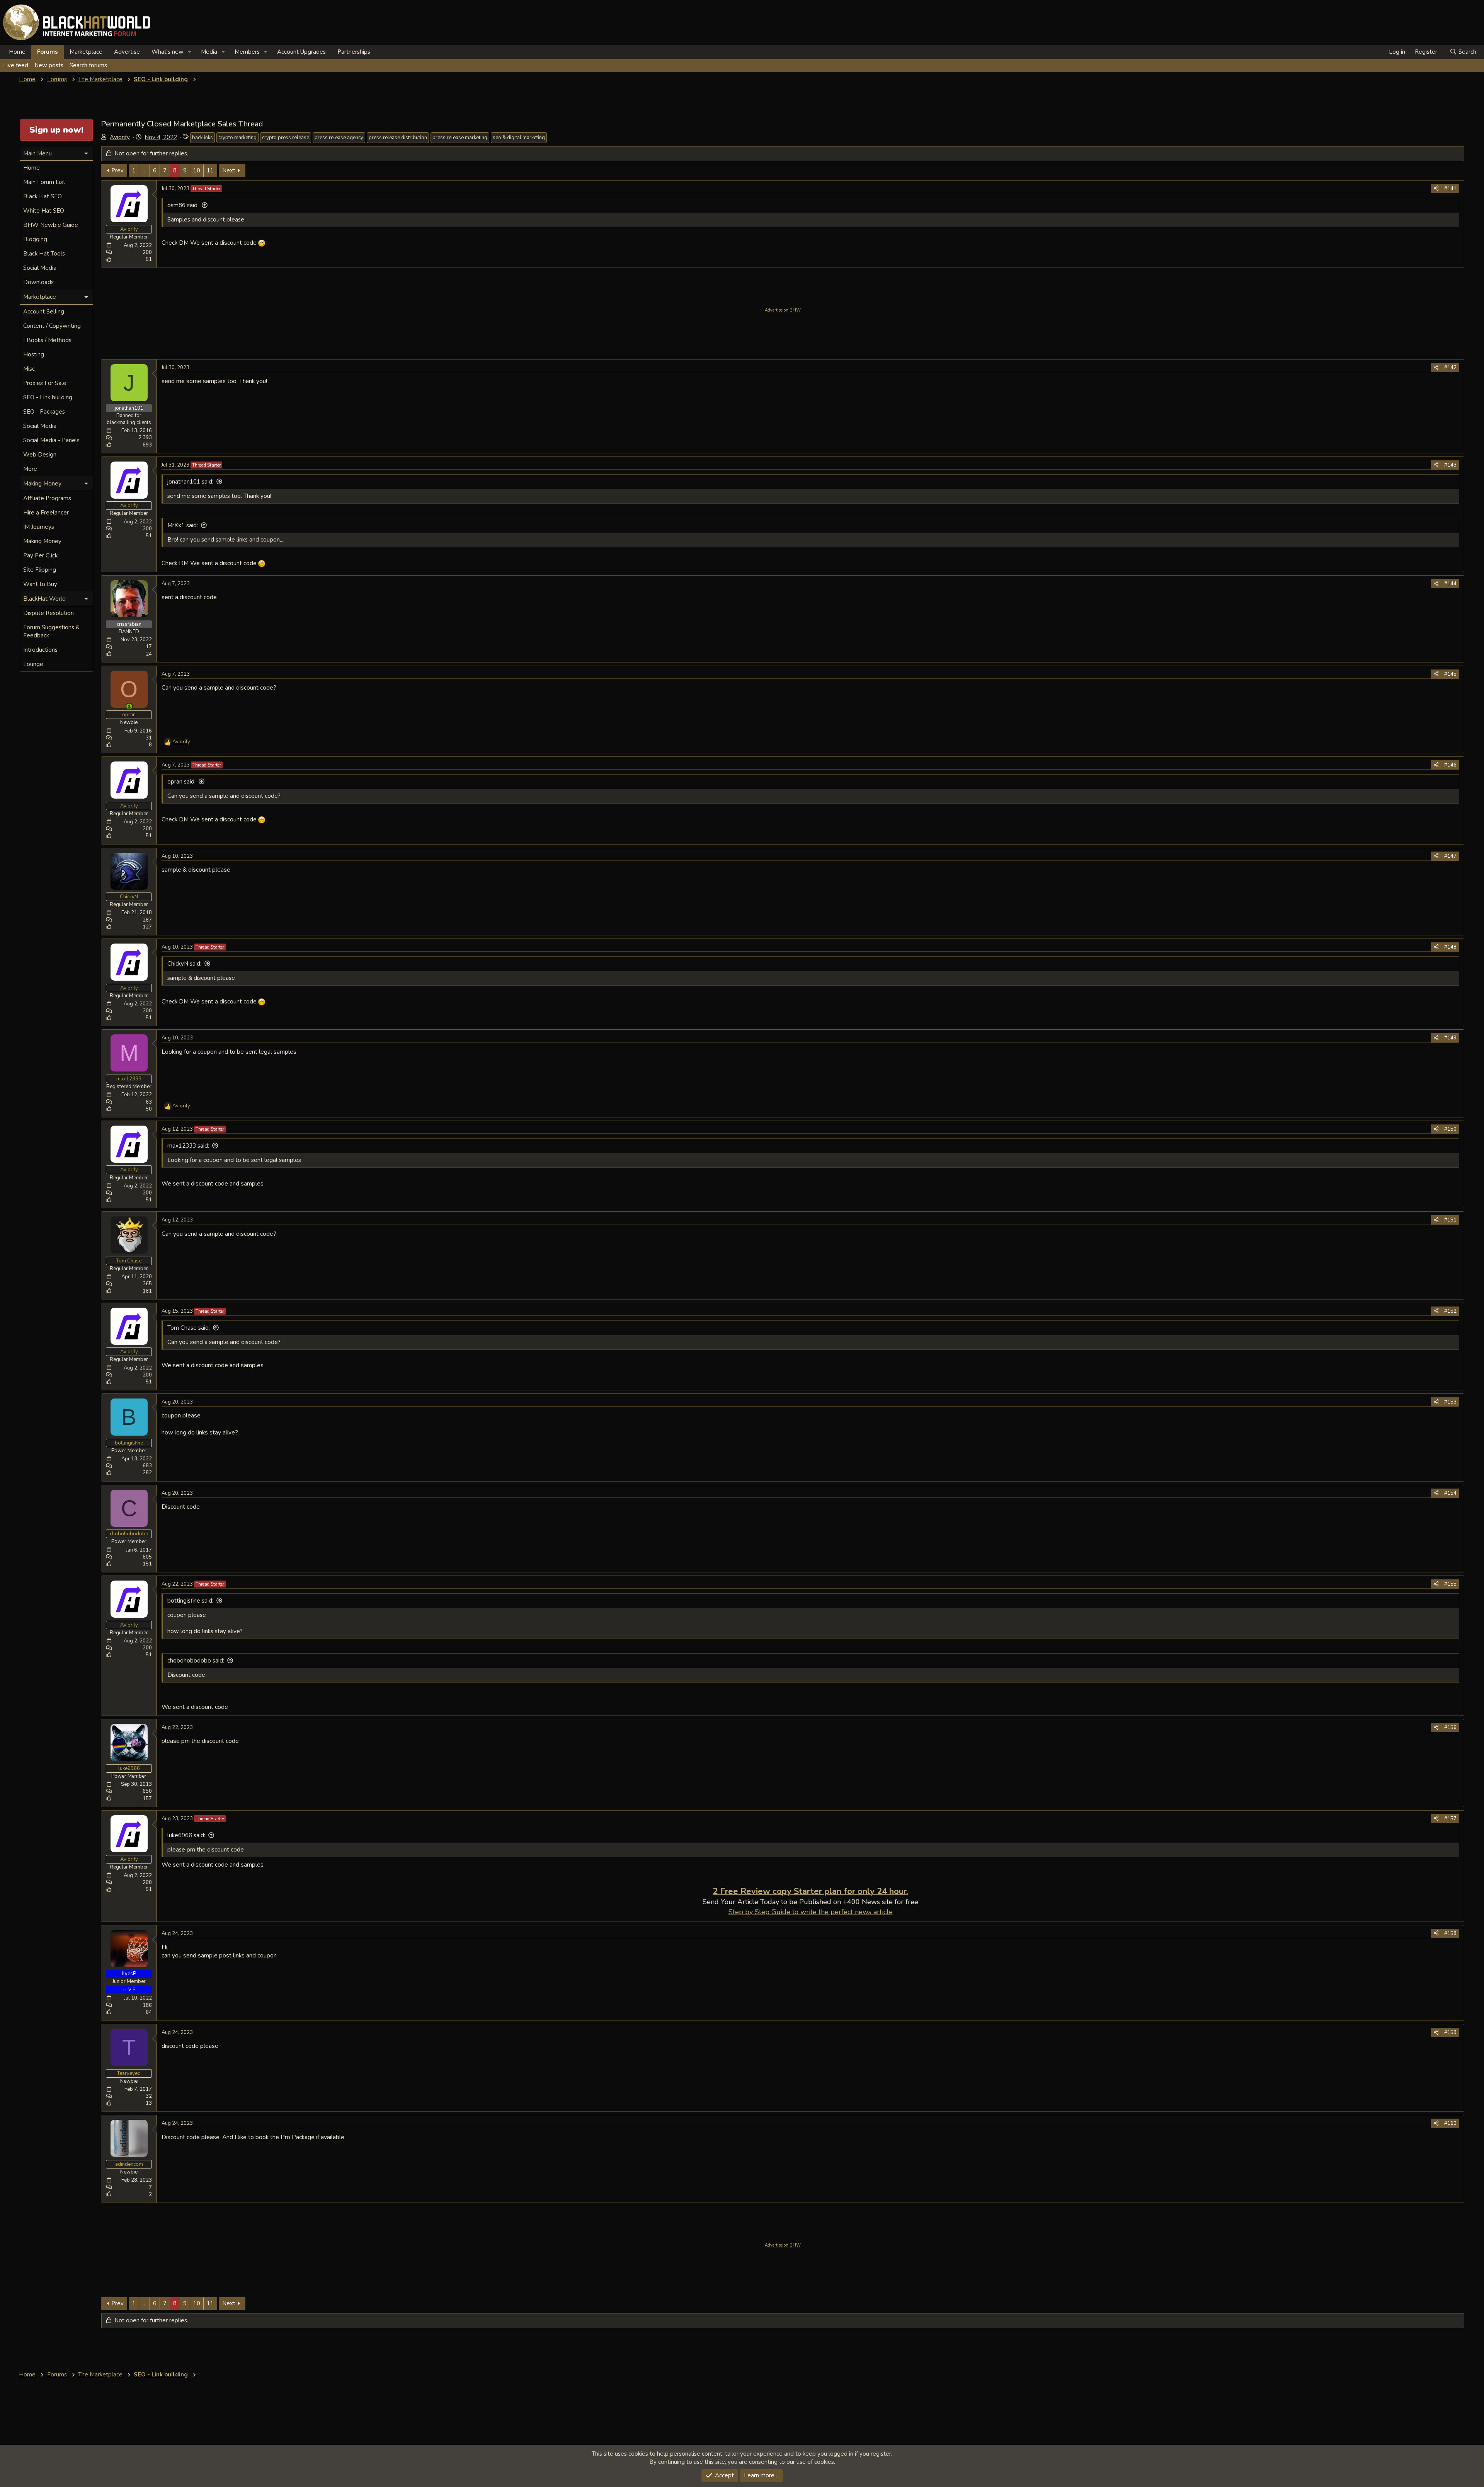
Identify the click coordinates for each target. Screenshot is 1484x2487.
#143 (1450, 465)
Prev (117, 170)
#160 (1450, 2123)
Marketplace (86, 52)
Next (229, 170)
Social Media (40, 268)
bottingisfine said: (190, 1601)
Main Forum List (44, 182)
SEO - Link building (48, 397)
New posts (49, 65)
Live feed (16, 65)
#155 (1450, 1584)
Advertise (127, 52)
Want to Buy (40, 584)
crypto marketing (237, 138)
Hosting (34, 354)
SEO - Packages (44, 412)
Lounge (33, 664)
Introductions (40, 650)
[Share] (1436, 189)
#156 (1450, 1727)
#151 (1450, 1220)
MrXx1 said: (183, 525)
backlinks (203, 138)
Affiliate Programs (47, 498)
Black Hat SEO (43, 196)
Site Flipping (40, 570)
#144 (1450, 584)
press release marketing (460, 138)
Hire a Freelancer (46, 513)
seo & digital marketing (519, 138)
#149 (1450, 1038)
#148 (1450, 947)
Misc (29, 369)
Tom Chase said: (189, 1328)
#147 (1450, 856)
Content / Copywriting (52, 326)
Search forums (88, 65)
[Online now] (129, 706)
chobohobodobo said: (196, 1661)
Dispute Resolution (49, 613)
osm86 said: (183, 205)
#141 (1450, 189)
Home (17, 52)
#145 (1450, 674)
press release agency (339, 138)
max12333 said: (188, 1146)
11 (210, 170)
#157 (1450, 1819)
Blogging (35, 239)
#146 (1450, 765)
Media (209, 52)
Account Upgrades (301, 52)
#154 (1450, 1493)
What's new (168, 52)
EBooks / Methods (47, 340)
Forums (48, 52)
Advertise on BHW (783, 310)
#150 (1450, 1129)
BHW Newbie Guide (51, 225)
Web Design (40, 455)
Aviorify (120, 137)
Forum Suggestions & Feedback (51, 631)
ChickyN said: (184, 964)
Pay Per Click (40, 555)
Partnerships (354, 52)
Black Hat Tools (44, 254)
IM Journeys (39, 527)
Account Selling (44, 312)
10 (197, 170)
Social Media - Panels (51, 440)
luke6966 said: (186, 1835)
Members (247, 52)
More (30, 469)
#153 (1450, 1402)
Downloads (38, 282)
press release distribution (398, 138)
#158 (1450, 1933)
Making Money (42, 541)
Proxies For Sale (45, 383)
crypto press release (286, 138)
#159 (1450, 2032)
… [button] (144, 170)
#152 (1450, 1311)
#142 (1450, 368)
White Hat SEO (44, 211)
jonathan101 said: (190, 482)
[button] (190, 52)
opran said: (181, 782)
